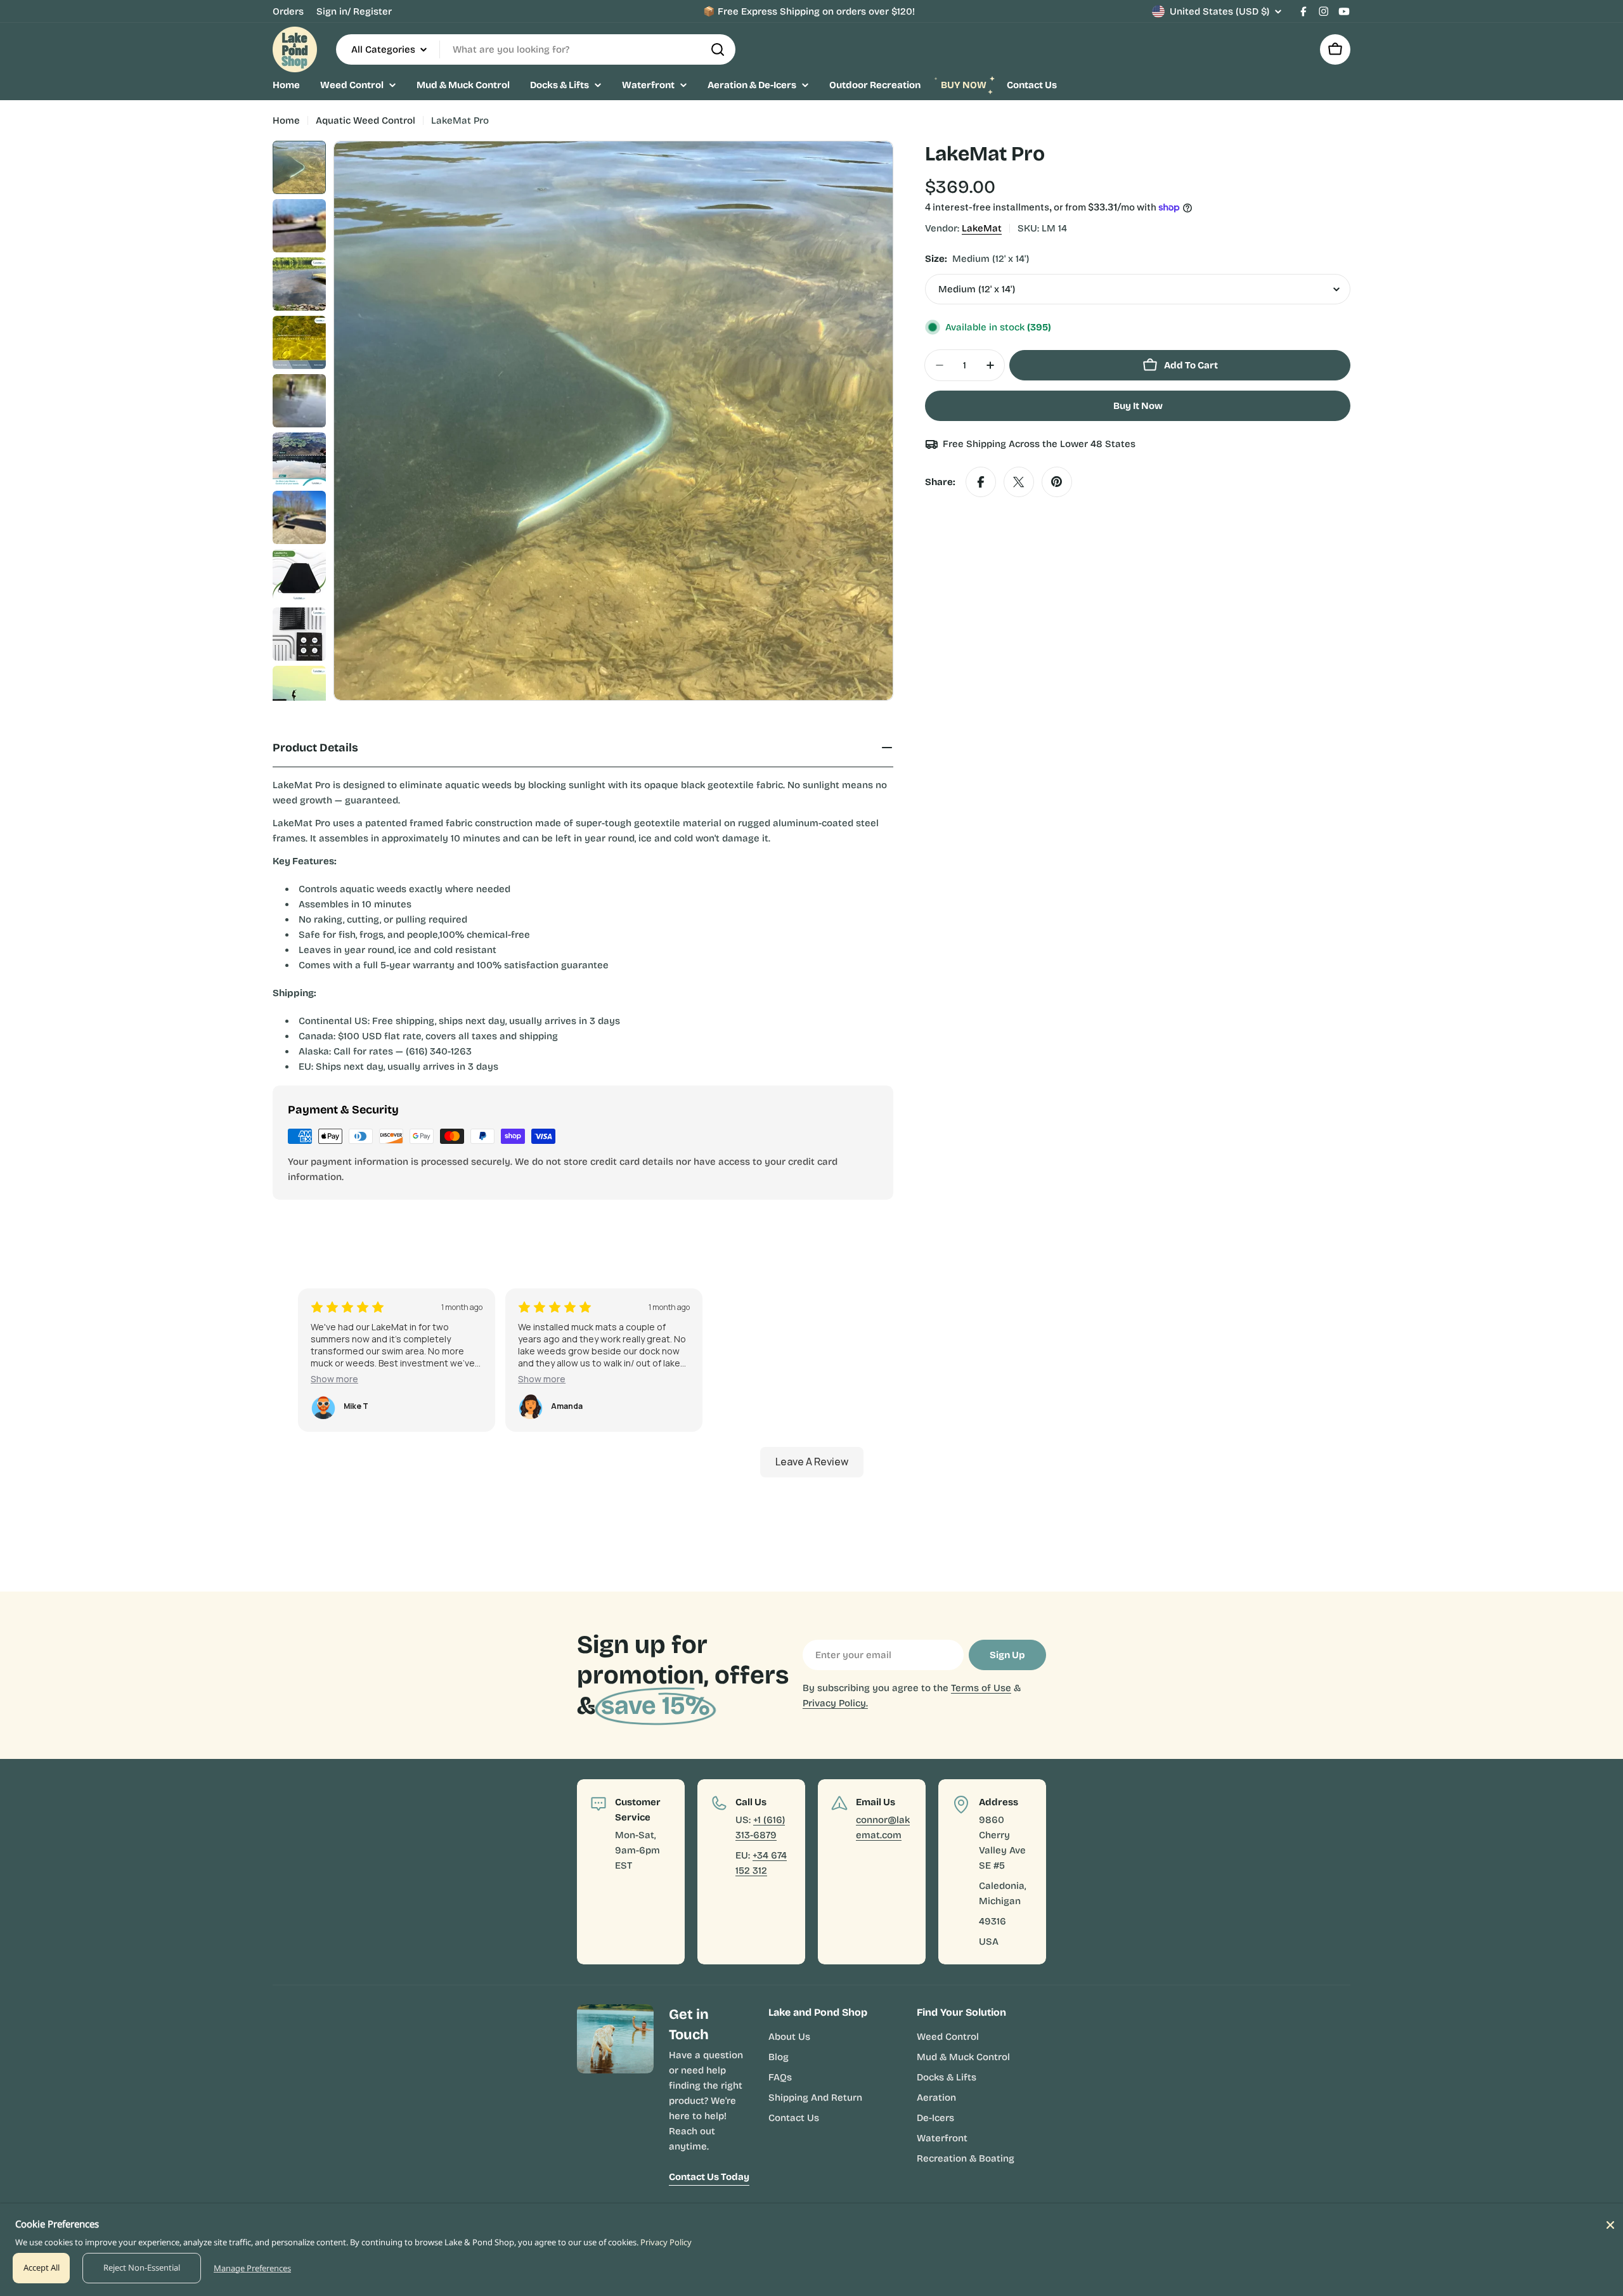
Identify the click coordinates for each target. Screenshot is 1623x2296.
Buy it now (1138, 406)
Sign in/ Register (354, 11)
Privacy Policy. (835, 1703)
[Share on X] (1019, 482)
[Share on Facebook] (981, 482)
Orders (288, 11)
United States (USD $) (1219, 11)
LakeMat (982, 228)
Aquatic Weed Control (365, 120)
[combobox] (536, 49)
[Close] (1610, 2225)
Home (286, 120)
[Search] (718, 49)
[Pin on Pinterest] (1057, 482)
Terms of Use (981, 1688)
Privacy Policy (666, 2242)
